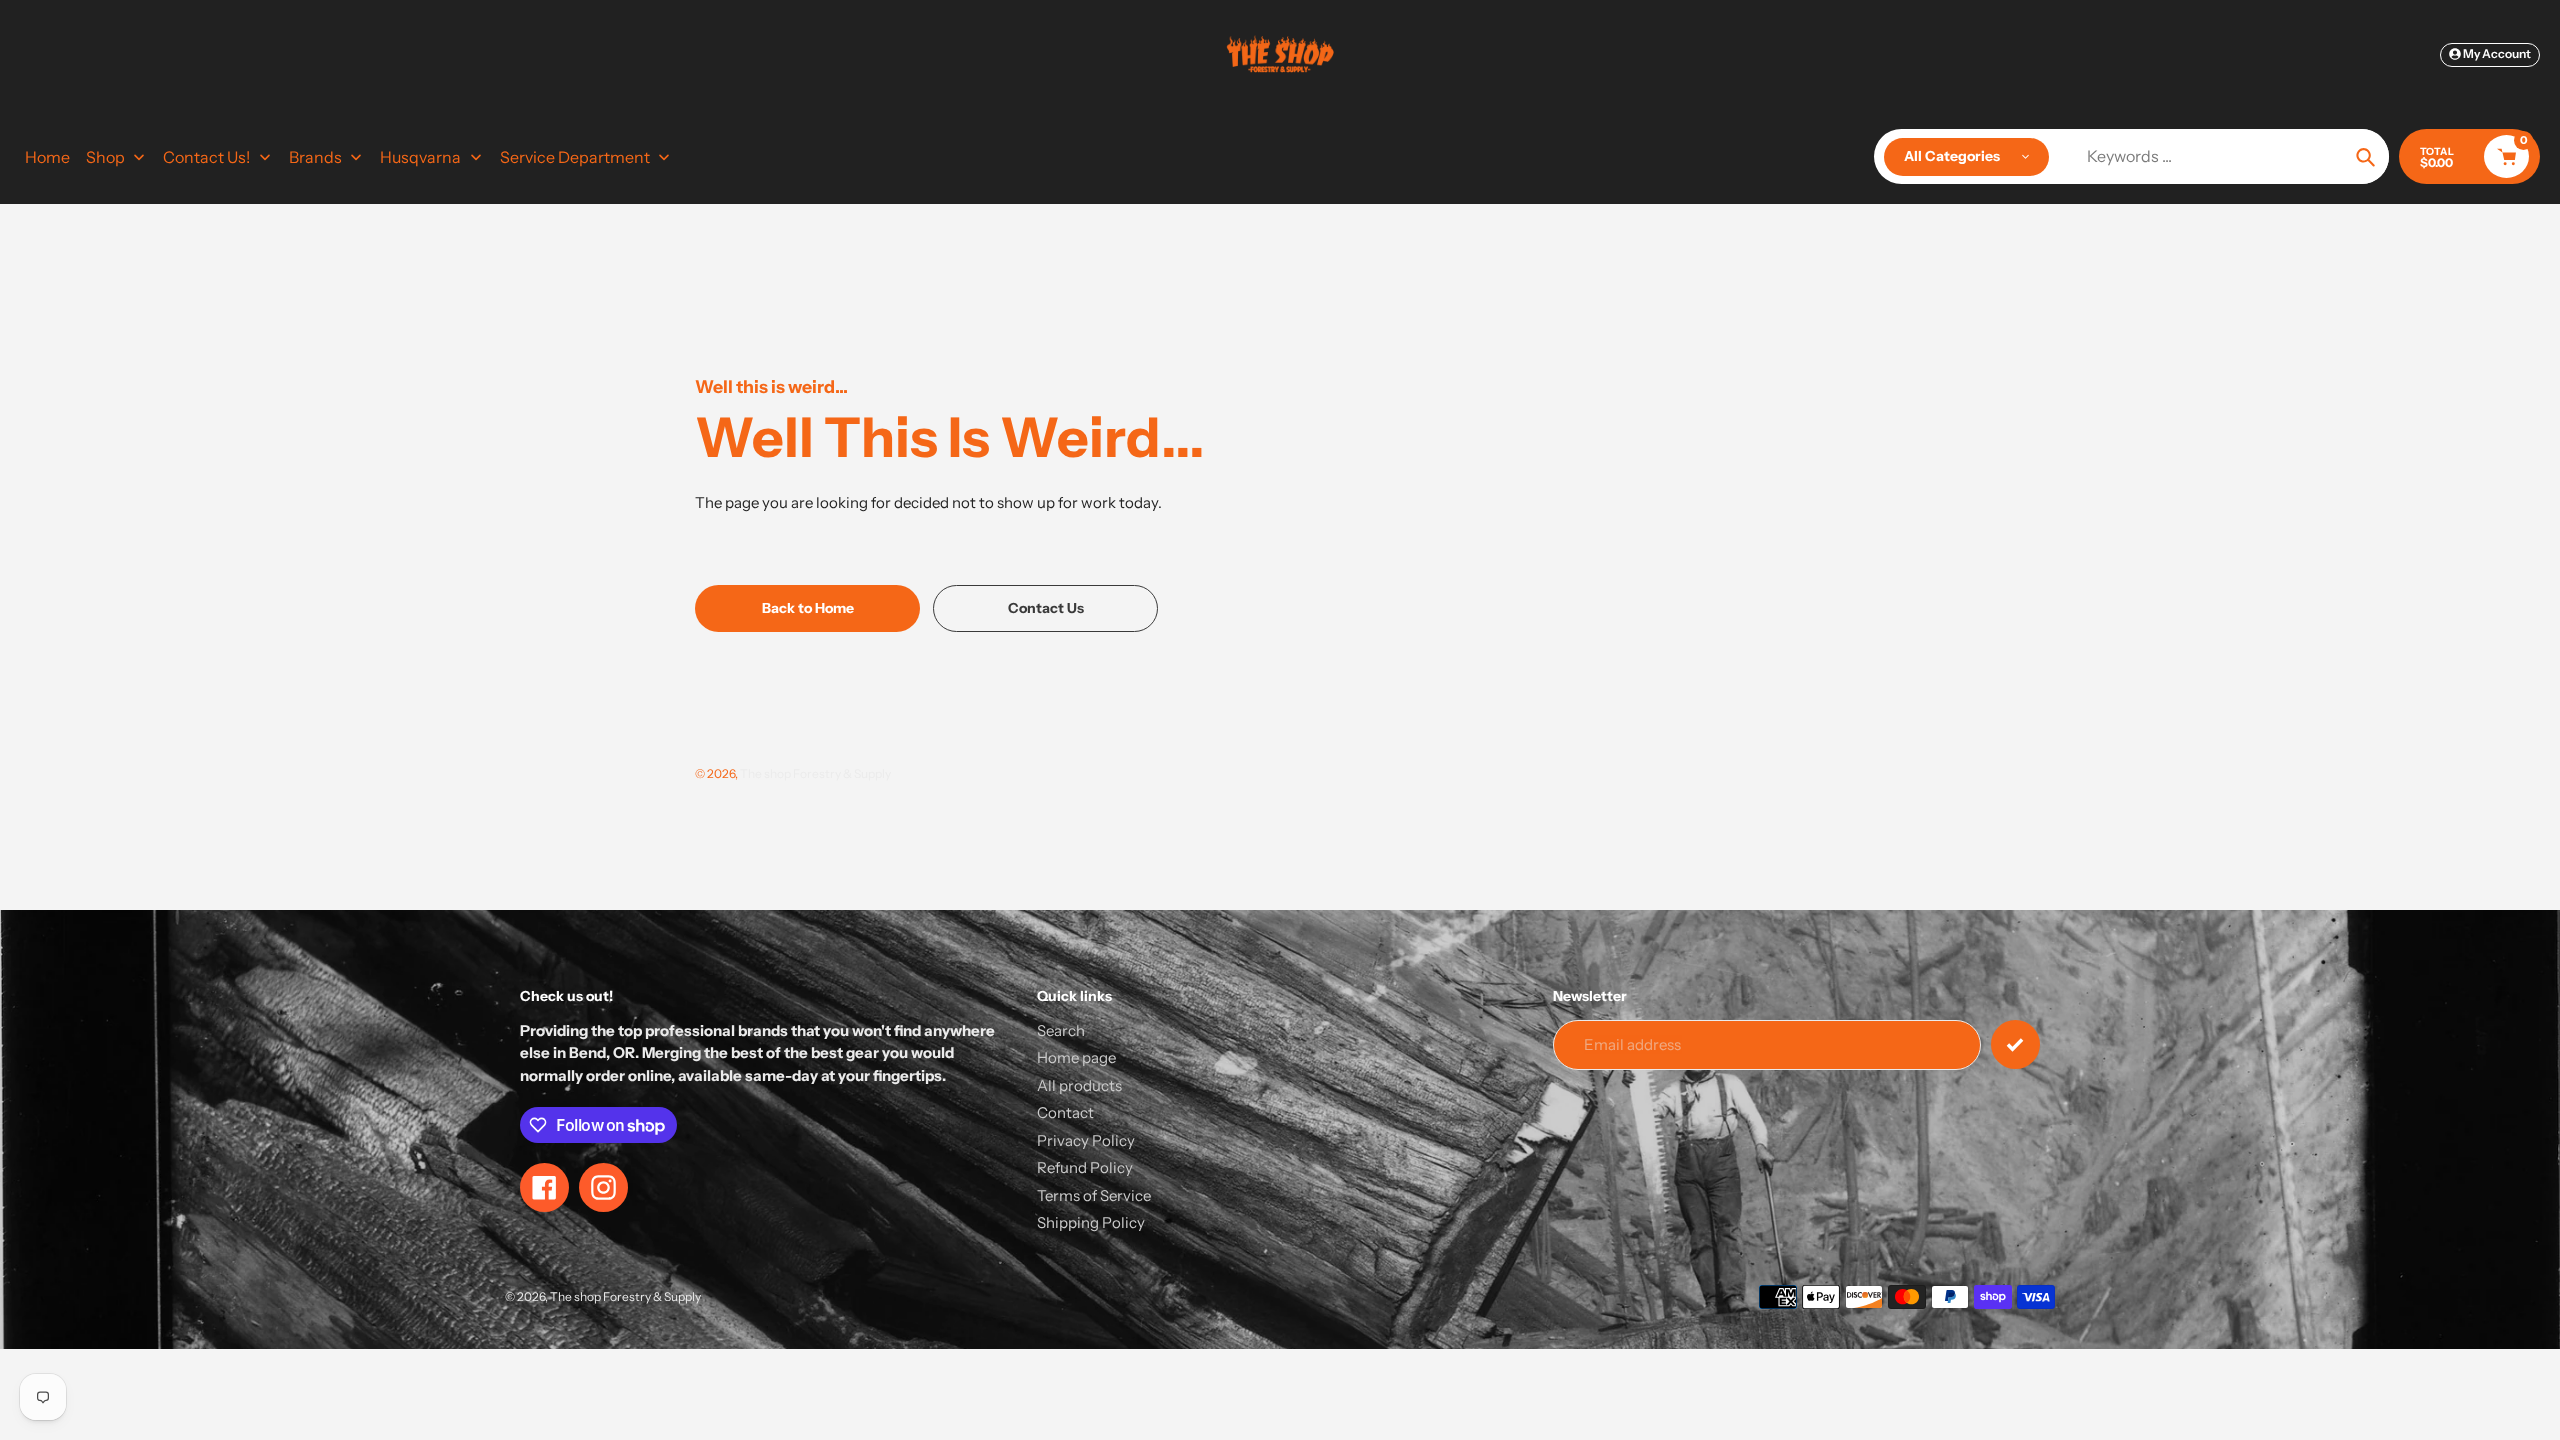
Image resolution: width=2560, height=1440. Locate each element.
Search (1061, 1030)
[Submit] (2015, 1044)
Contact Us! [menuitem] (206, 157)
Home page (1076, 1057)
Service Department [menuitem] (575, 157)
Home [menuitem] (47, 157)
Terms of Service (1094, 1195)
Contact (1065, 1112)
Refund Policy (1085, 1167)
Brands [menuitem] (315, 157)
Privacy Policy (1086, 1140)
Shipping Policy (1091, 1222)
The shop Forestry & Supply (815, 773)
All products (1079, 1085)
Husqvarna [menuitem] (420, 157)
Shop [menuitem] (105, 157)
